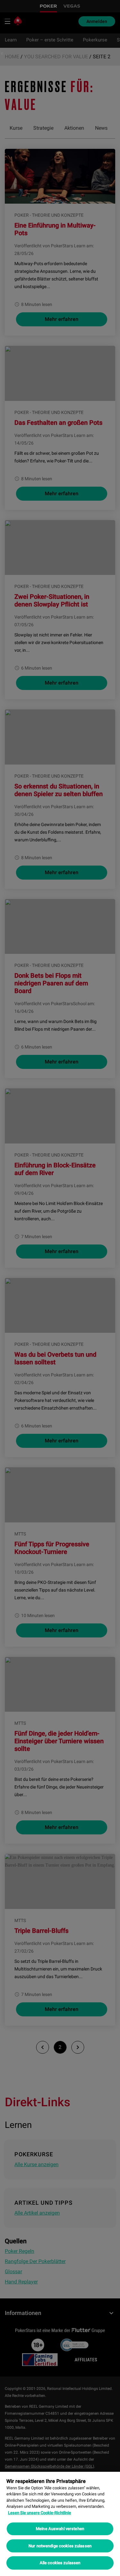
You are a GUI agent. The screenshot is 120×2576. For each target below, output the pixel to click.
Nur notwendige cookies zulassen (60, 2546)
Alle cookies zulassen (60, 2563)
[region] (60, 2524)
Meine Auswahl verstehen (60, 2529)
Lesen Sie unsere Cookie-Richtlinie (40, 2513)
